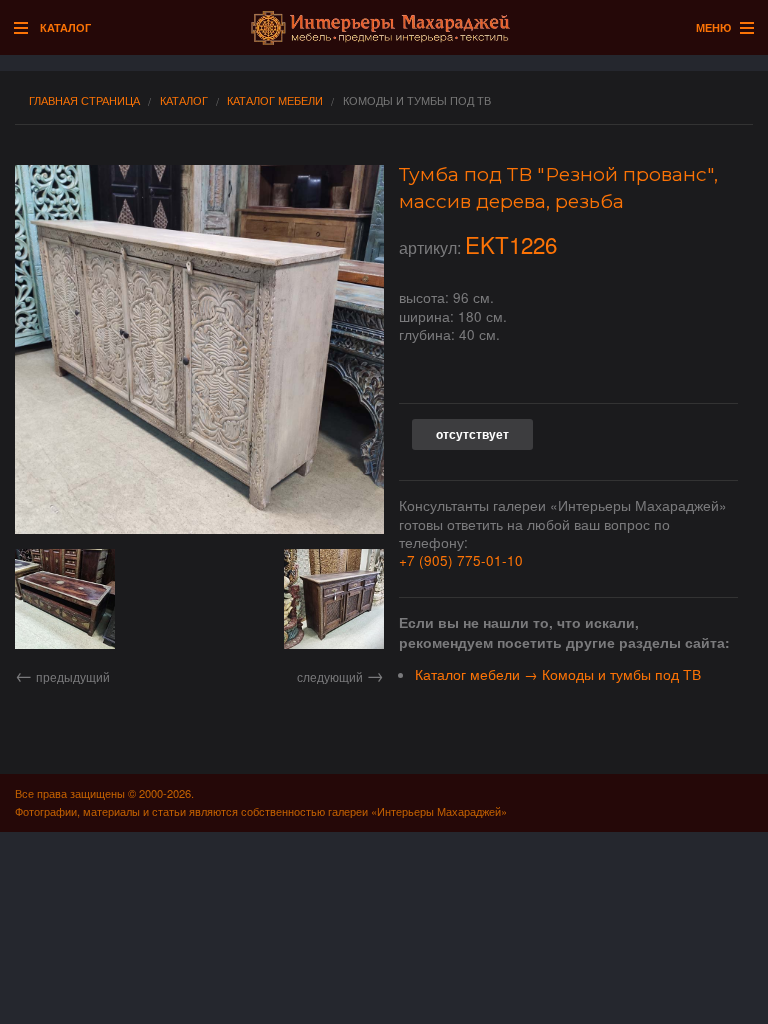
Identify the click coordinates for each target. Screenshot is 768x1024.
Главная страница (84, 100)
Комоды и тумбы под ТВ (417, 100)
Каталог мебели (275, 100)
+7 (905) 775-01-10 (461, 560)
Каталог (184, 100)
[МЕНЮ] (742, 29)
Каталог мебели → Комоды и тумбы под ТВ (558, 674)
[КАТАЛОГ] (26, 29)
